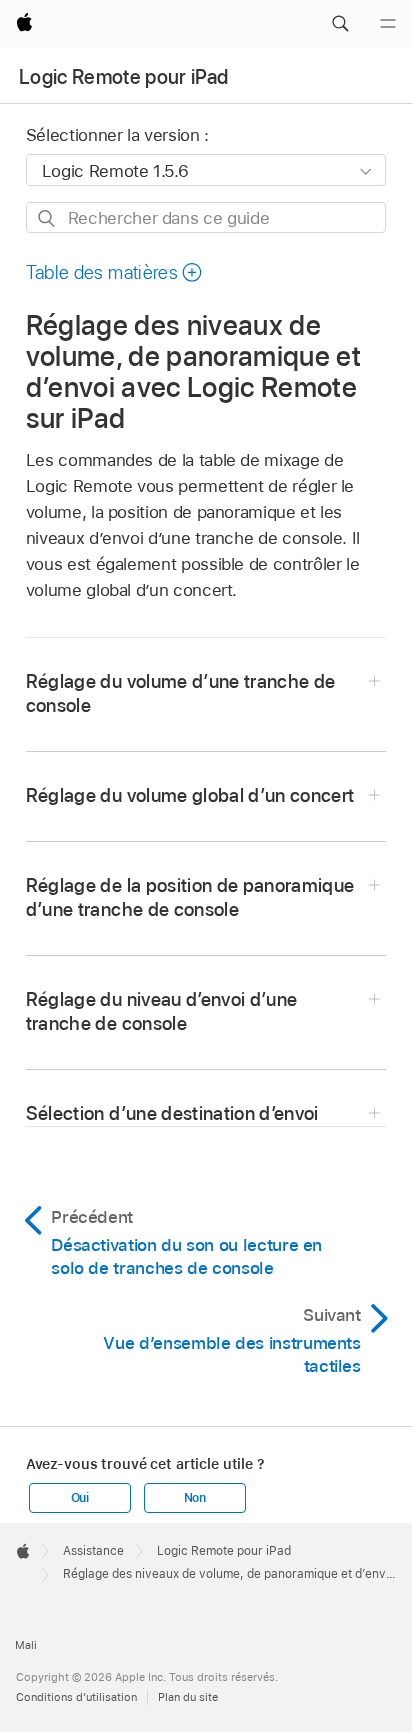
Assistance (93, 1551)
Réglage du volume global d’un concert (190, 795)
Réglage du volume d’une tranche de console (181, 693)
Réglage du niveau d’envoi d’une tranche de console (162, 1011)
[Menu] (388, 24)
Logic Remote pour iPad (123, 77)
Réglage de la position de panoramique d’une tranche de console (190, 897)
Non (195, 1498)
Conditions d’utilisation (76, 1697)
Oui (80, 1498)
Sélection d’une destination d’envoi (172, 1113)
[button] (340, 24)
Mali (26, 1645)
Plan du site (188, 1697)
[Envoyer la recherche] (47, 218)
